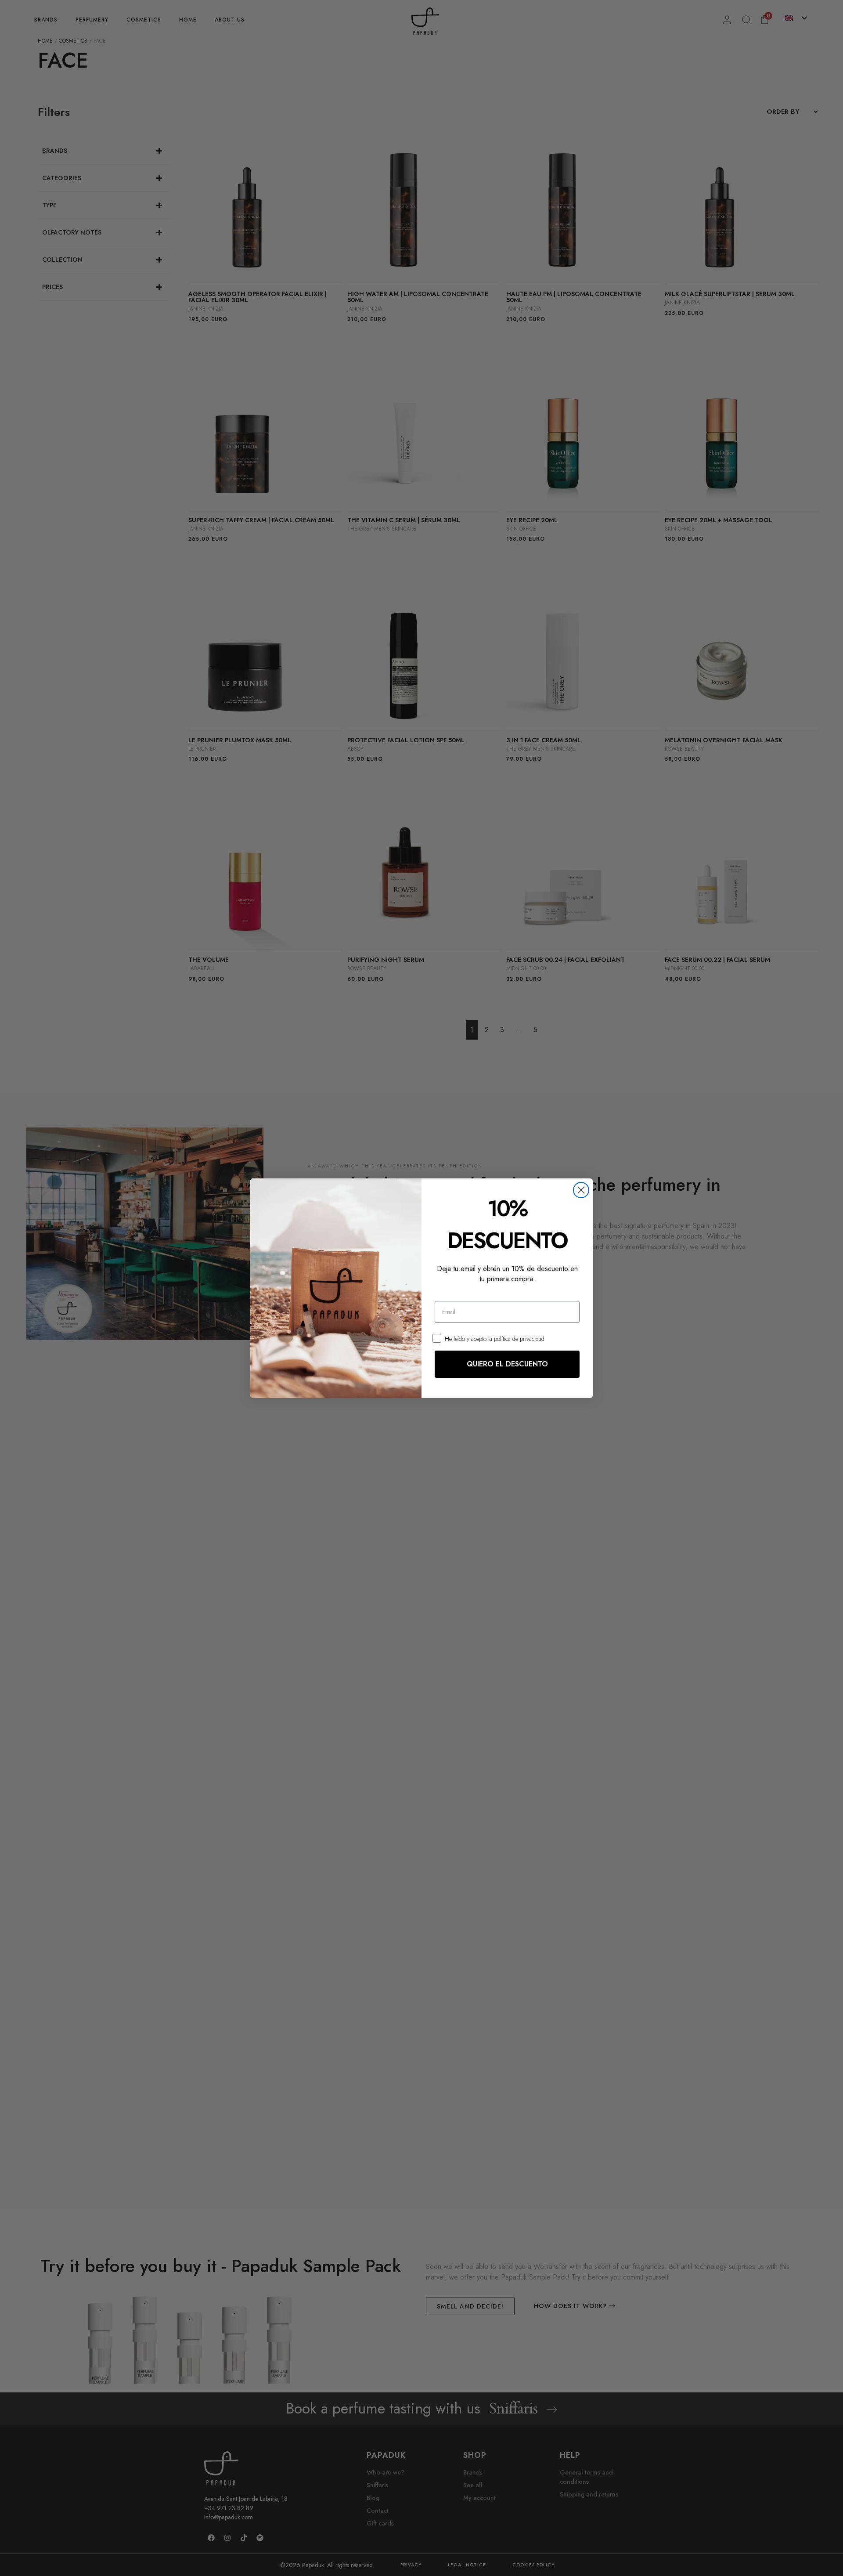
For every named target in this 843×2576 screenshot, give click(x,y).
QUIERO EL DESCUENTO (507, 1364)
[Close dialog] (581, 1190)
